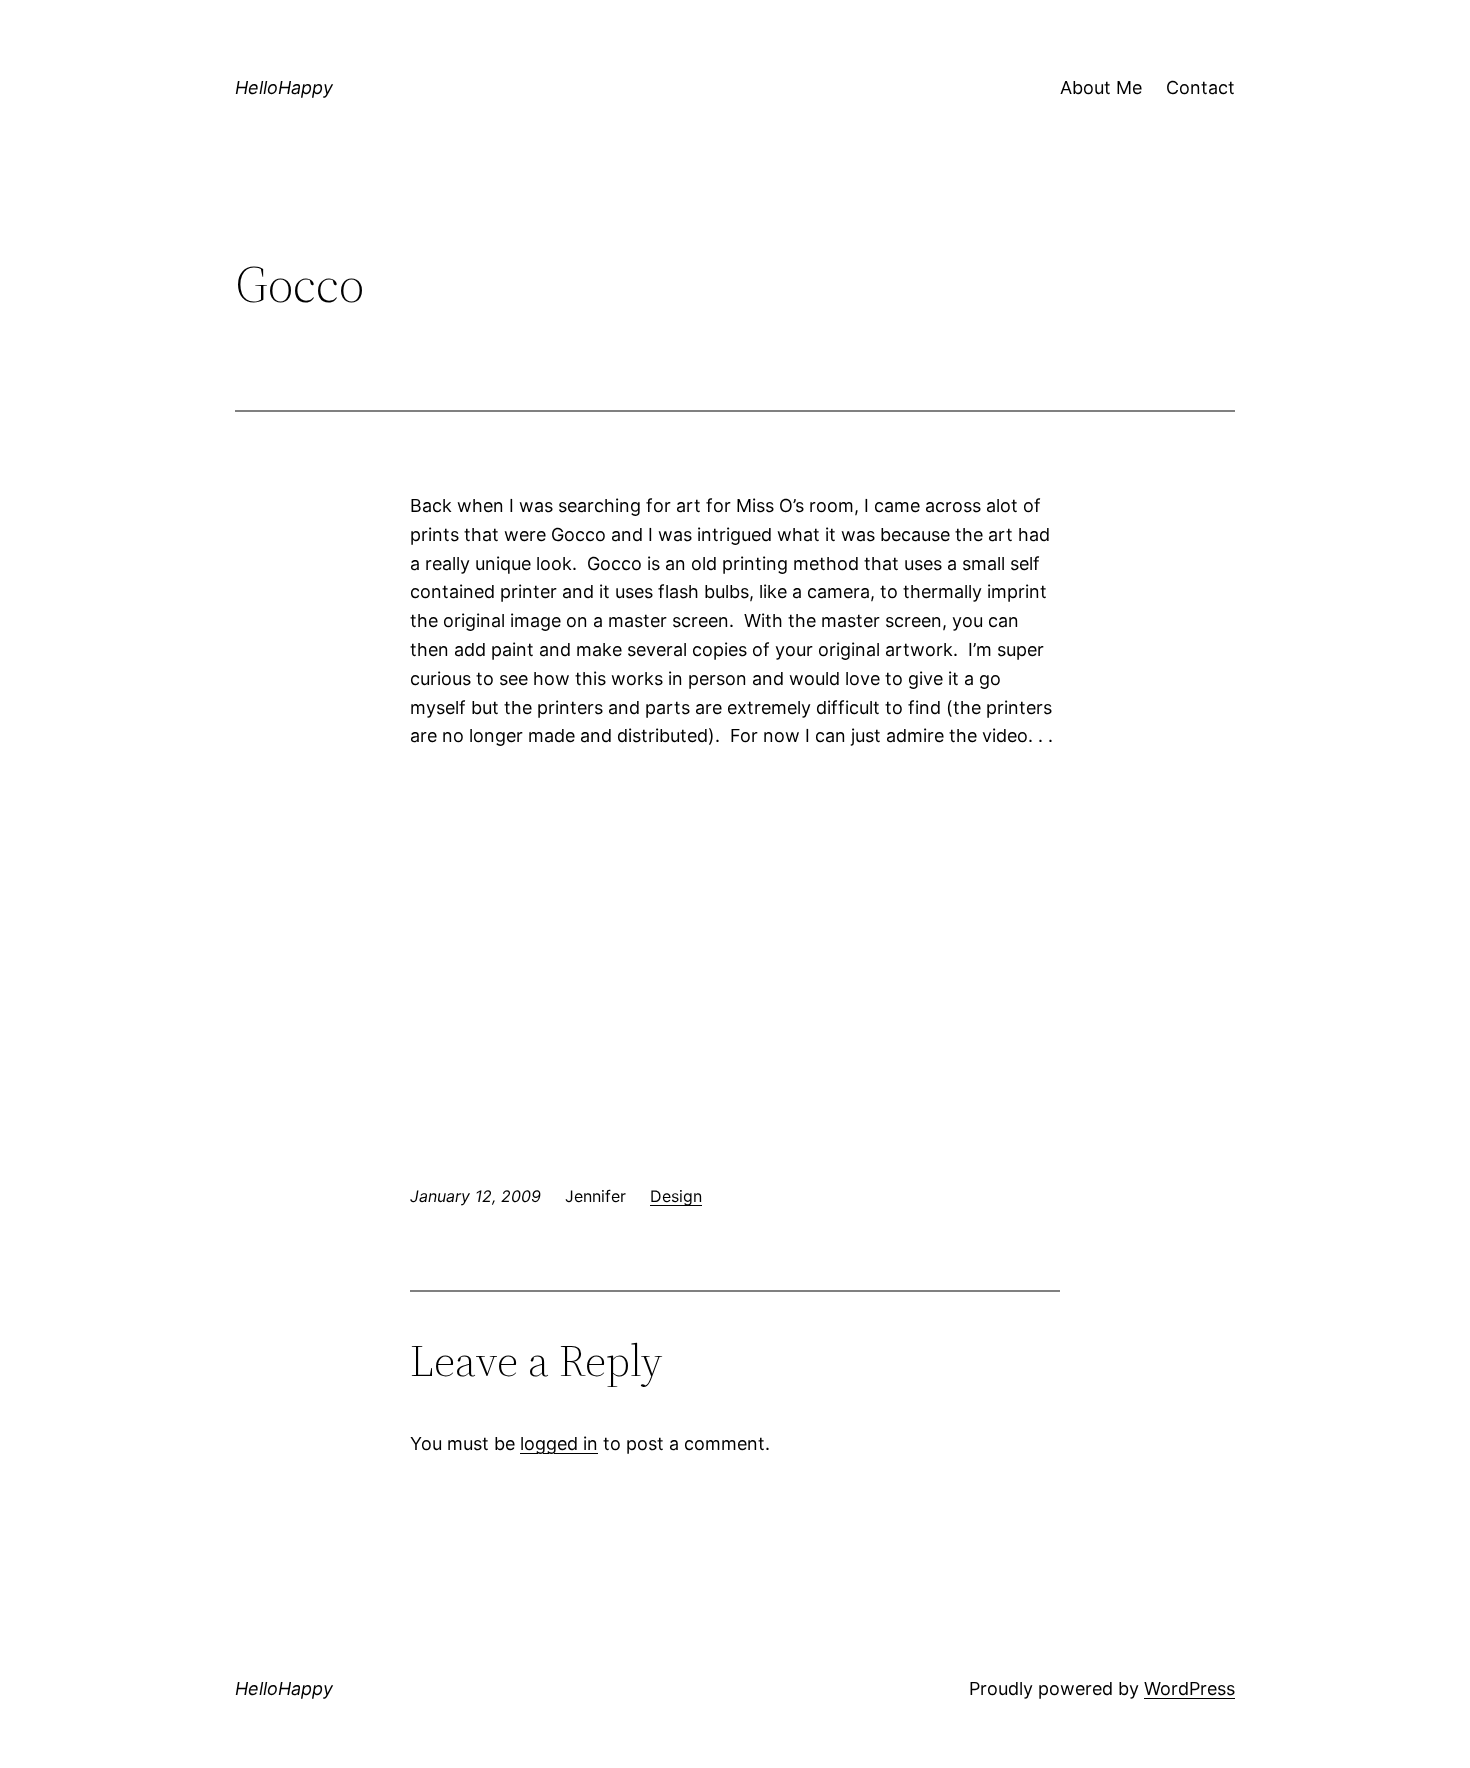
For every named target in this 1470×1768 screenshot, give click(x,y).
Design (676, 1196)
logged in (559, 1443)
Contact (1200, 87)
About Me (1101, 87)
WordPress (1189, 1688)
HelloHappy (284, 87)
